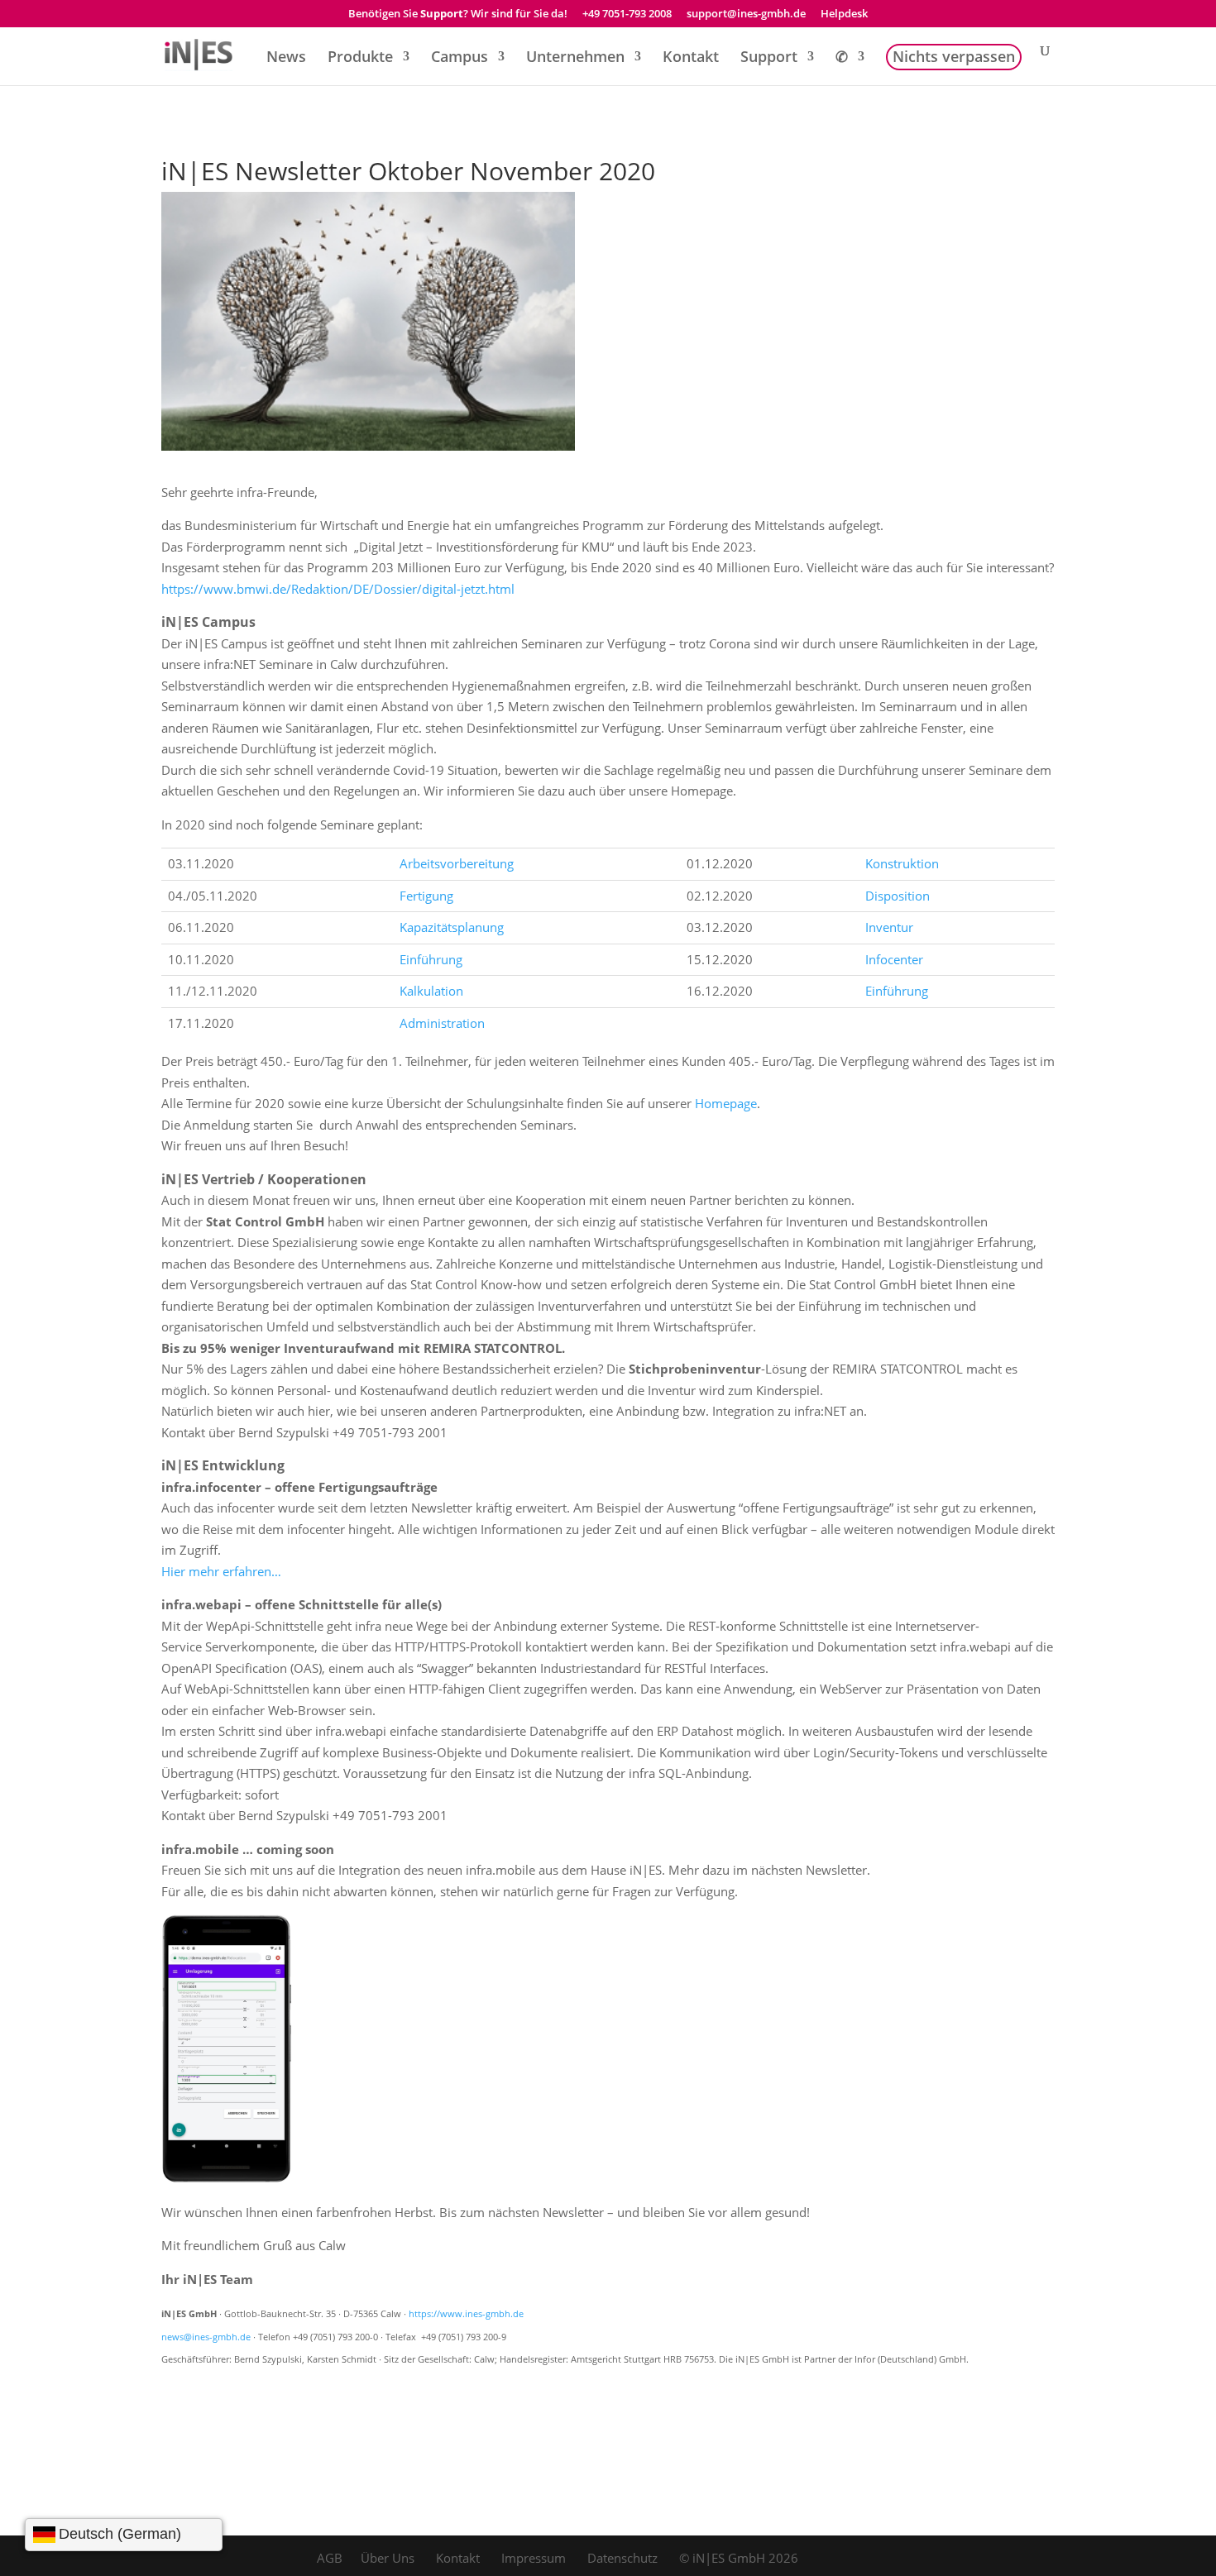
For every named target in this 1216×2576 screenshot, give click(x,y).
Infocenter (894, 959)
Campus (460, 58)
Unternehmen (575, 58)
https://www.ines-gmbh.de (466, 2314)
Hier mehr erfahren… (221, 1571)
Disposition (898, 896)
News (286, 58)
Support (769, 58)
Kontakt (691, 58)
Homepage (726, 1103)
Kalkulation (431, 991)
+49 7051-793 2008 (627, 14)
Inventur (889, 927)
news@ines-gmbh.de (206, 2337)
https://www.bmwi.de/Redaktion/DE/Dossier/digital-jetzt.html (338, 589)
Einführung (431, 959)
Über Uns (388, 2558)
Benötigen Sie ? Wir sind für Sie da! (458, 14)
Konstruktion (902, 863)
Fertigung (426, 896)
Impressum (534, 2558)
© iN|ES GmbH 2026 (739, 2558)
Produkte (360, 58)
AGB (330, 2558)
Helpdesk (844, 14)
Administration (442, 1023)
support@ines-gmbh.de (746, 14)
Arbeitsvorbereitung (457, 863)
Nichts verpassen (954, 58)
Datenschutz (622, 2558)
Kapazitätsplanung (452, 927)
